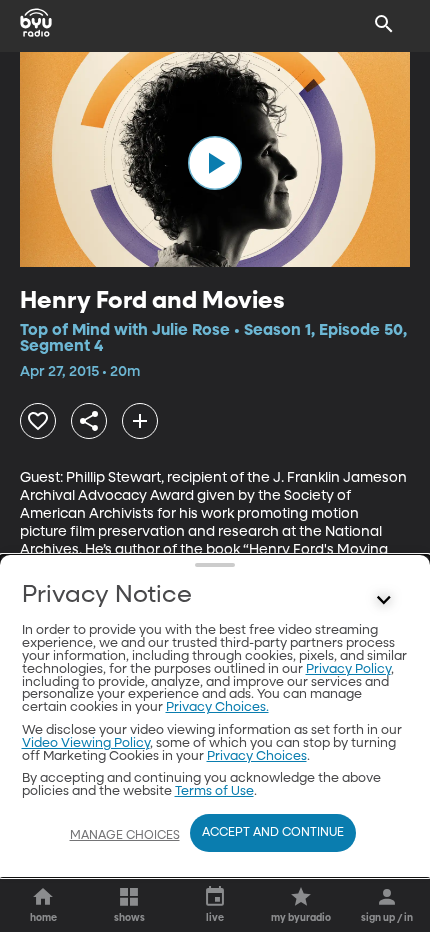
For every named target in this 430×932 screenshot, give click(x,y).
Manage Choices (125, 836)
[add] (140, 421)
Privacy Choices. (217, 707)
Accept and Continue (273, 833)
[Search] (384, 24)
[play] (215, 163)
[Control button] (384, 600)
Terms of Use (214, 791)
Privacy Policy (348, 669)
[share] (89, 421)
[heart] (38, 421)
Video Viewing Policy (86, 743)
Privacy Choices (257, 756)
